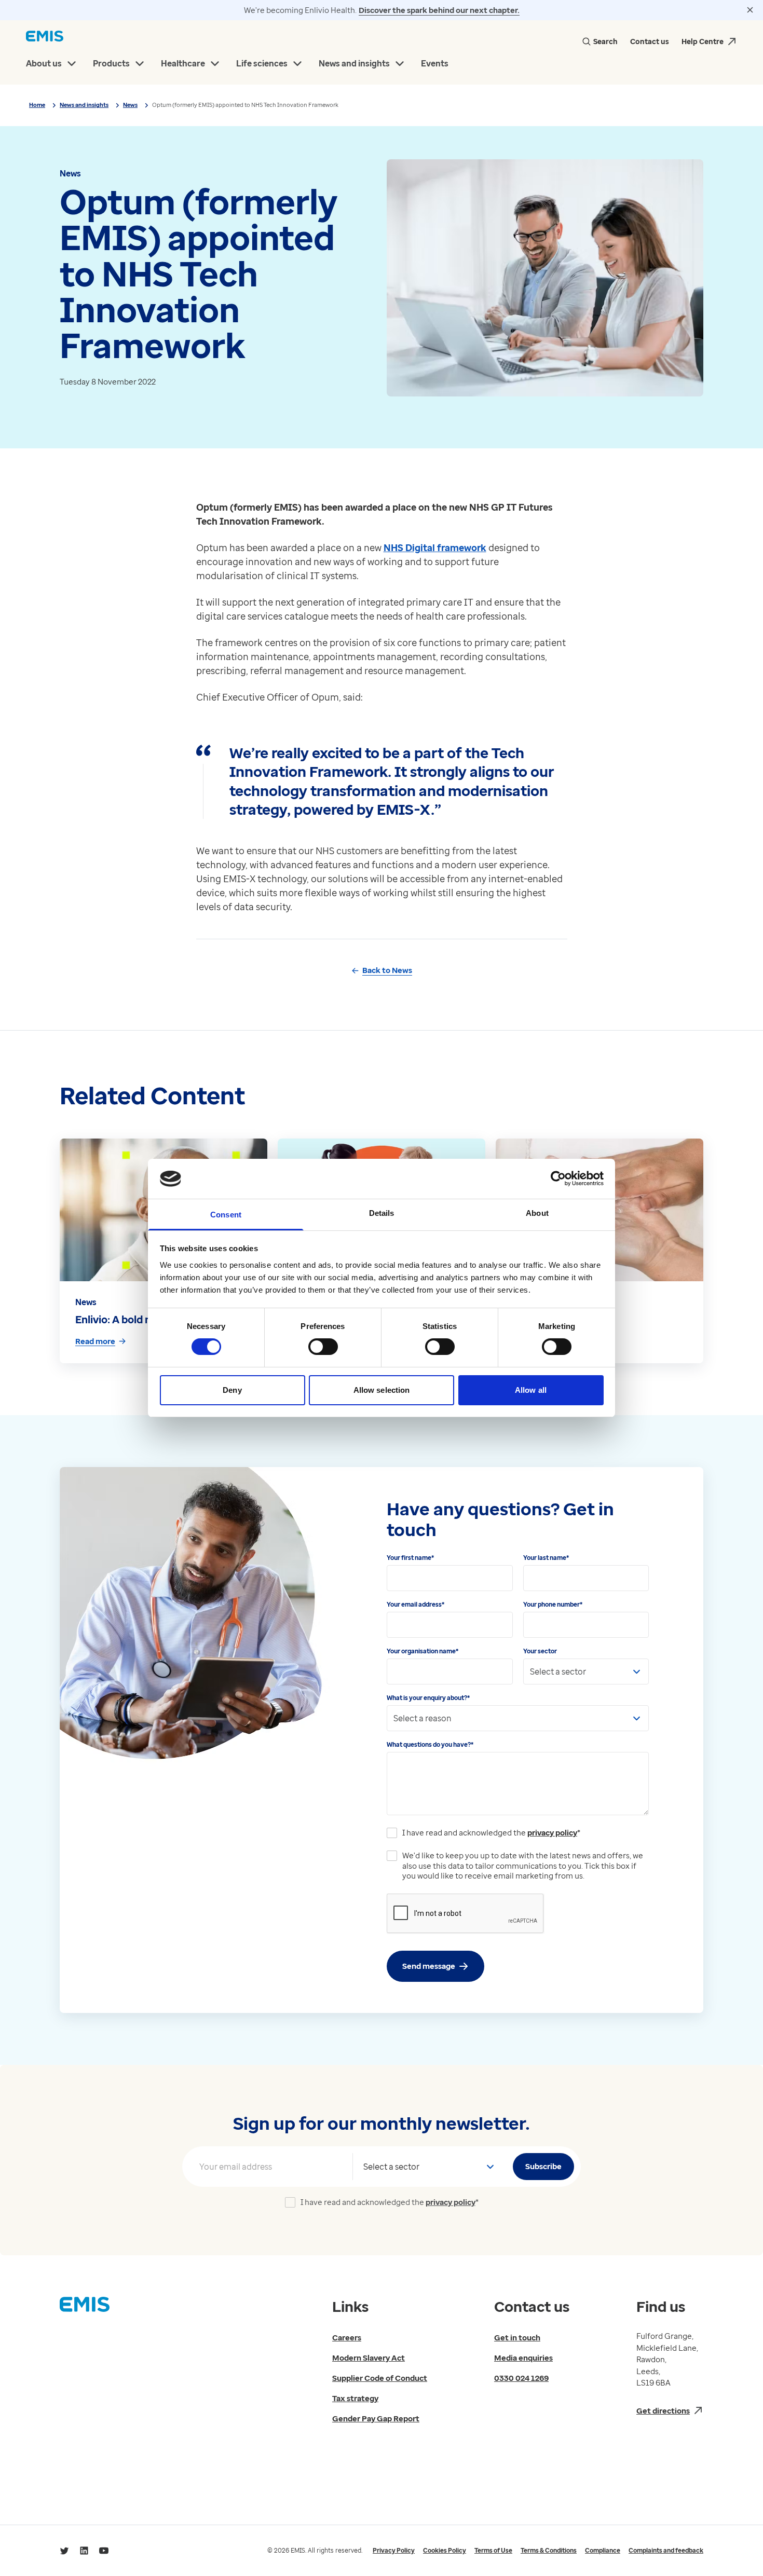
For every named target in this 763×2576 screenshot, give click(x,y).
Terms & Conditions (549, 2550)
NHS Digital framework (435, 547)
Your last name (546, 1558)
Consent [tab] (226, 1215)
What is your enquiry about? (428, 1698)
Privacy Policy (394, 2550)
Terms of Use (493, 2550)
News (130, 105)
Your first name (410, 1558)
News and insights (84, 105)
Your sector (540, 1651)
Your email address (415, 1604)
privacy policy (552, 1832)
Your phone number (553, 1604)
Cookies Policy (445, 2550)
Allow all (531, 1390)
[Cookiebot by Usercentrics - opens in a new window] (558, 1179)
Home (37, 105)
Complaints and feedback (666, 2550)
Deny (232, 1390)
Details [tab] (382, 1213)
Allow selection (382, 1390)
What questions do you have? (430, 1744)
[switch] (323, 1347)
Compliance (603, 2550)
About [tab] (537, 1213)
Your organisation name (423, 1651)
